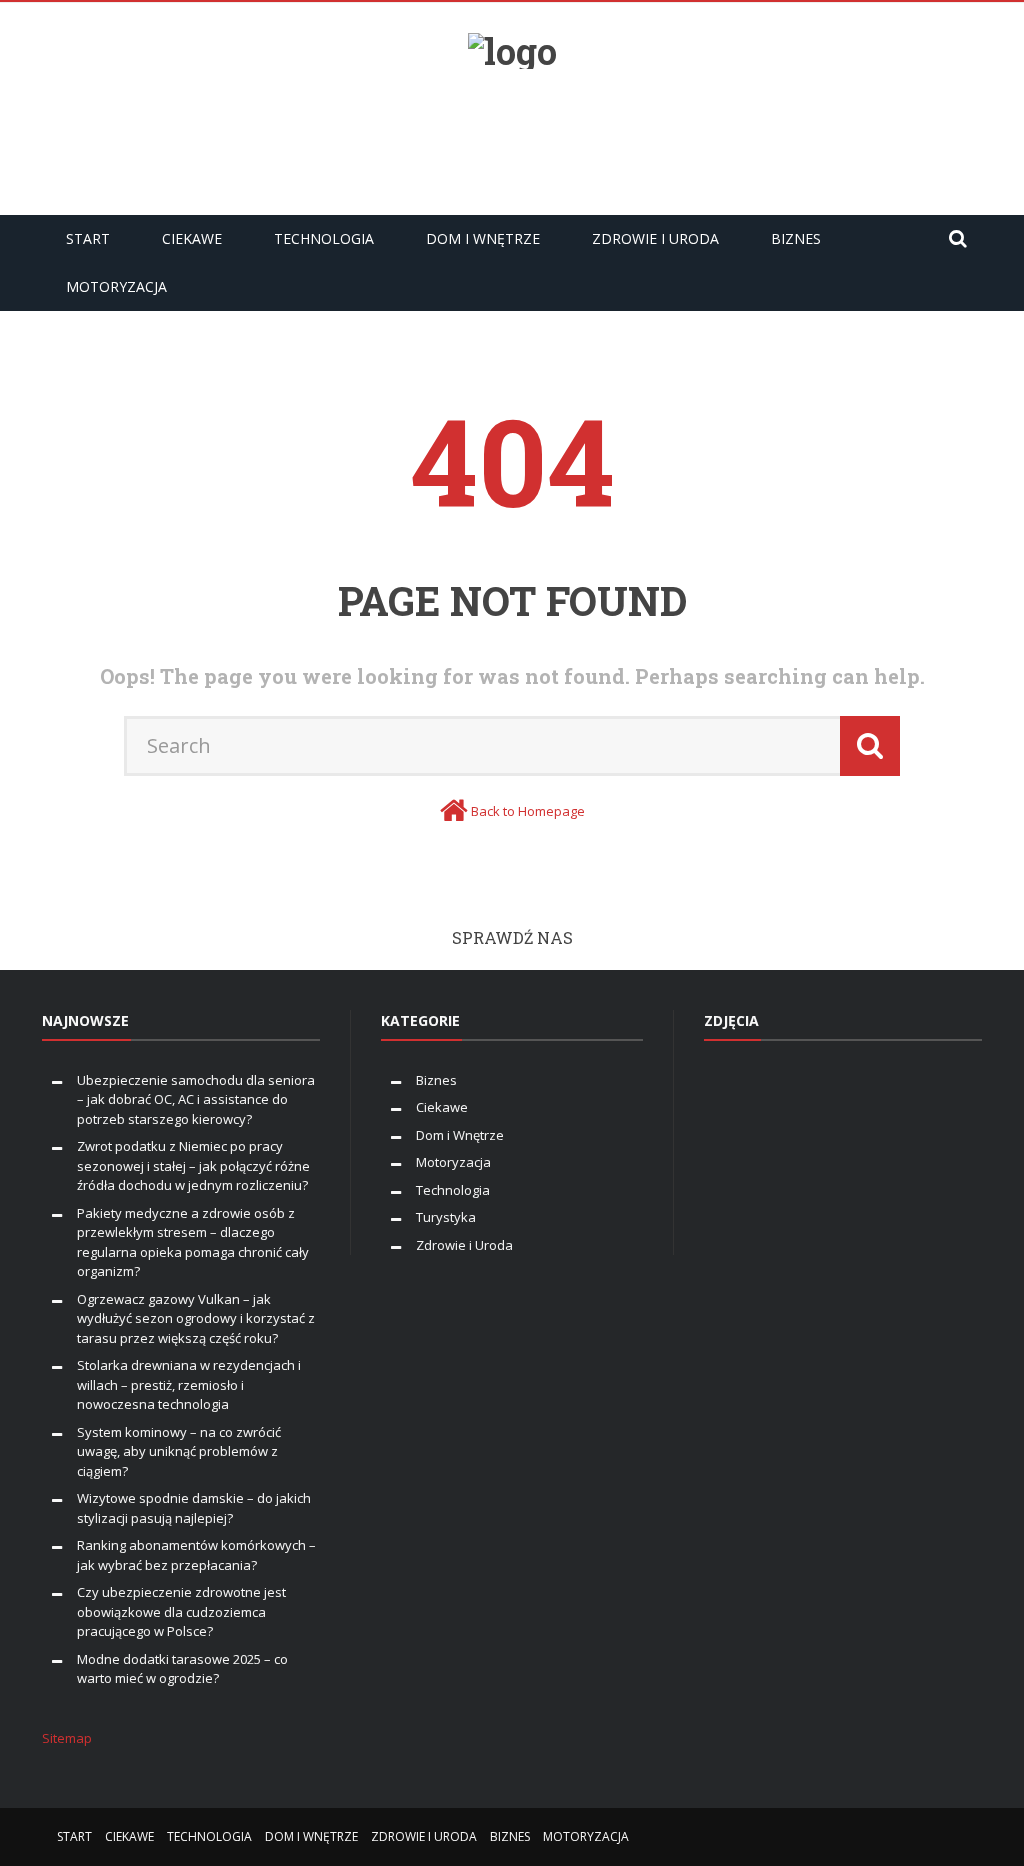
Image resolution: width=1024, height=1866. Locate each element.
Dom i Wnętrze (483, 238)
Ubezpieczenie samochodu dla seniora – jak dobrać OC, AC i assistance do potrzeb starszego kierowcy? (196, 1099)
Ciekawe (192, 238)
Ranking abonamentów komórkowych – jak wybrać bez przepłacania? (196, 1555)
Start (88, 238)
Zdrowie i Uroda (655, 238)
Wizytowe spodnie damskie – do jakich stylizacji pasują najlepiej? (194, 1508)
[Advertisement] (512, 134)
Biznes (796, 238)
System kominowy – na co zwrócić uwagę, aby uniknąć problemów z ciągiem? (179, 1451)
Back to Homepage (528, 811)
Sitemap (67, 1738)
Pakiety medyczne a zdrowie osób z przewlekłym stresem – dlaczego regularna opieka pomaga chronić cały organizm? (193, 1242)
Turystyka (446, 1217)
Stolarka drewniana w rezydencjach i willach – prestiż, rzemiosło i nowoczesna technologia (189, 1384)
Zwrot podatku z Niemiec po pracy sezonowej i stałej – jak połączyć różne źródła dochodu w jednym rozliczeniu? (193, 1165)
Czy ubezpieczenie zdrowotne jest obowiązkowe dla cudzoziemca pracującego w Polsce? (181, 1611)
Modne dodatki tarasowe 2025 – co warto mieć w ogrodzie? (182, 1669)
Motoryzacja (116, 286)
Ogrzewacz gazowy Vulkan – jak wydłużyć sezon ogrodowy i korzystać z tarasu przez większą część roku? (196, 1318)
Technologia (324, 238)
